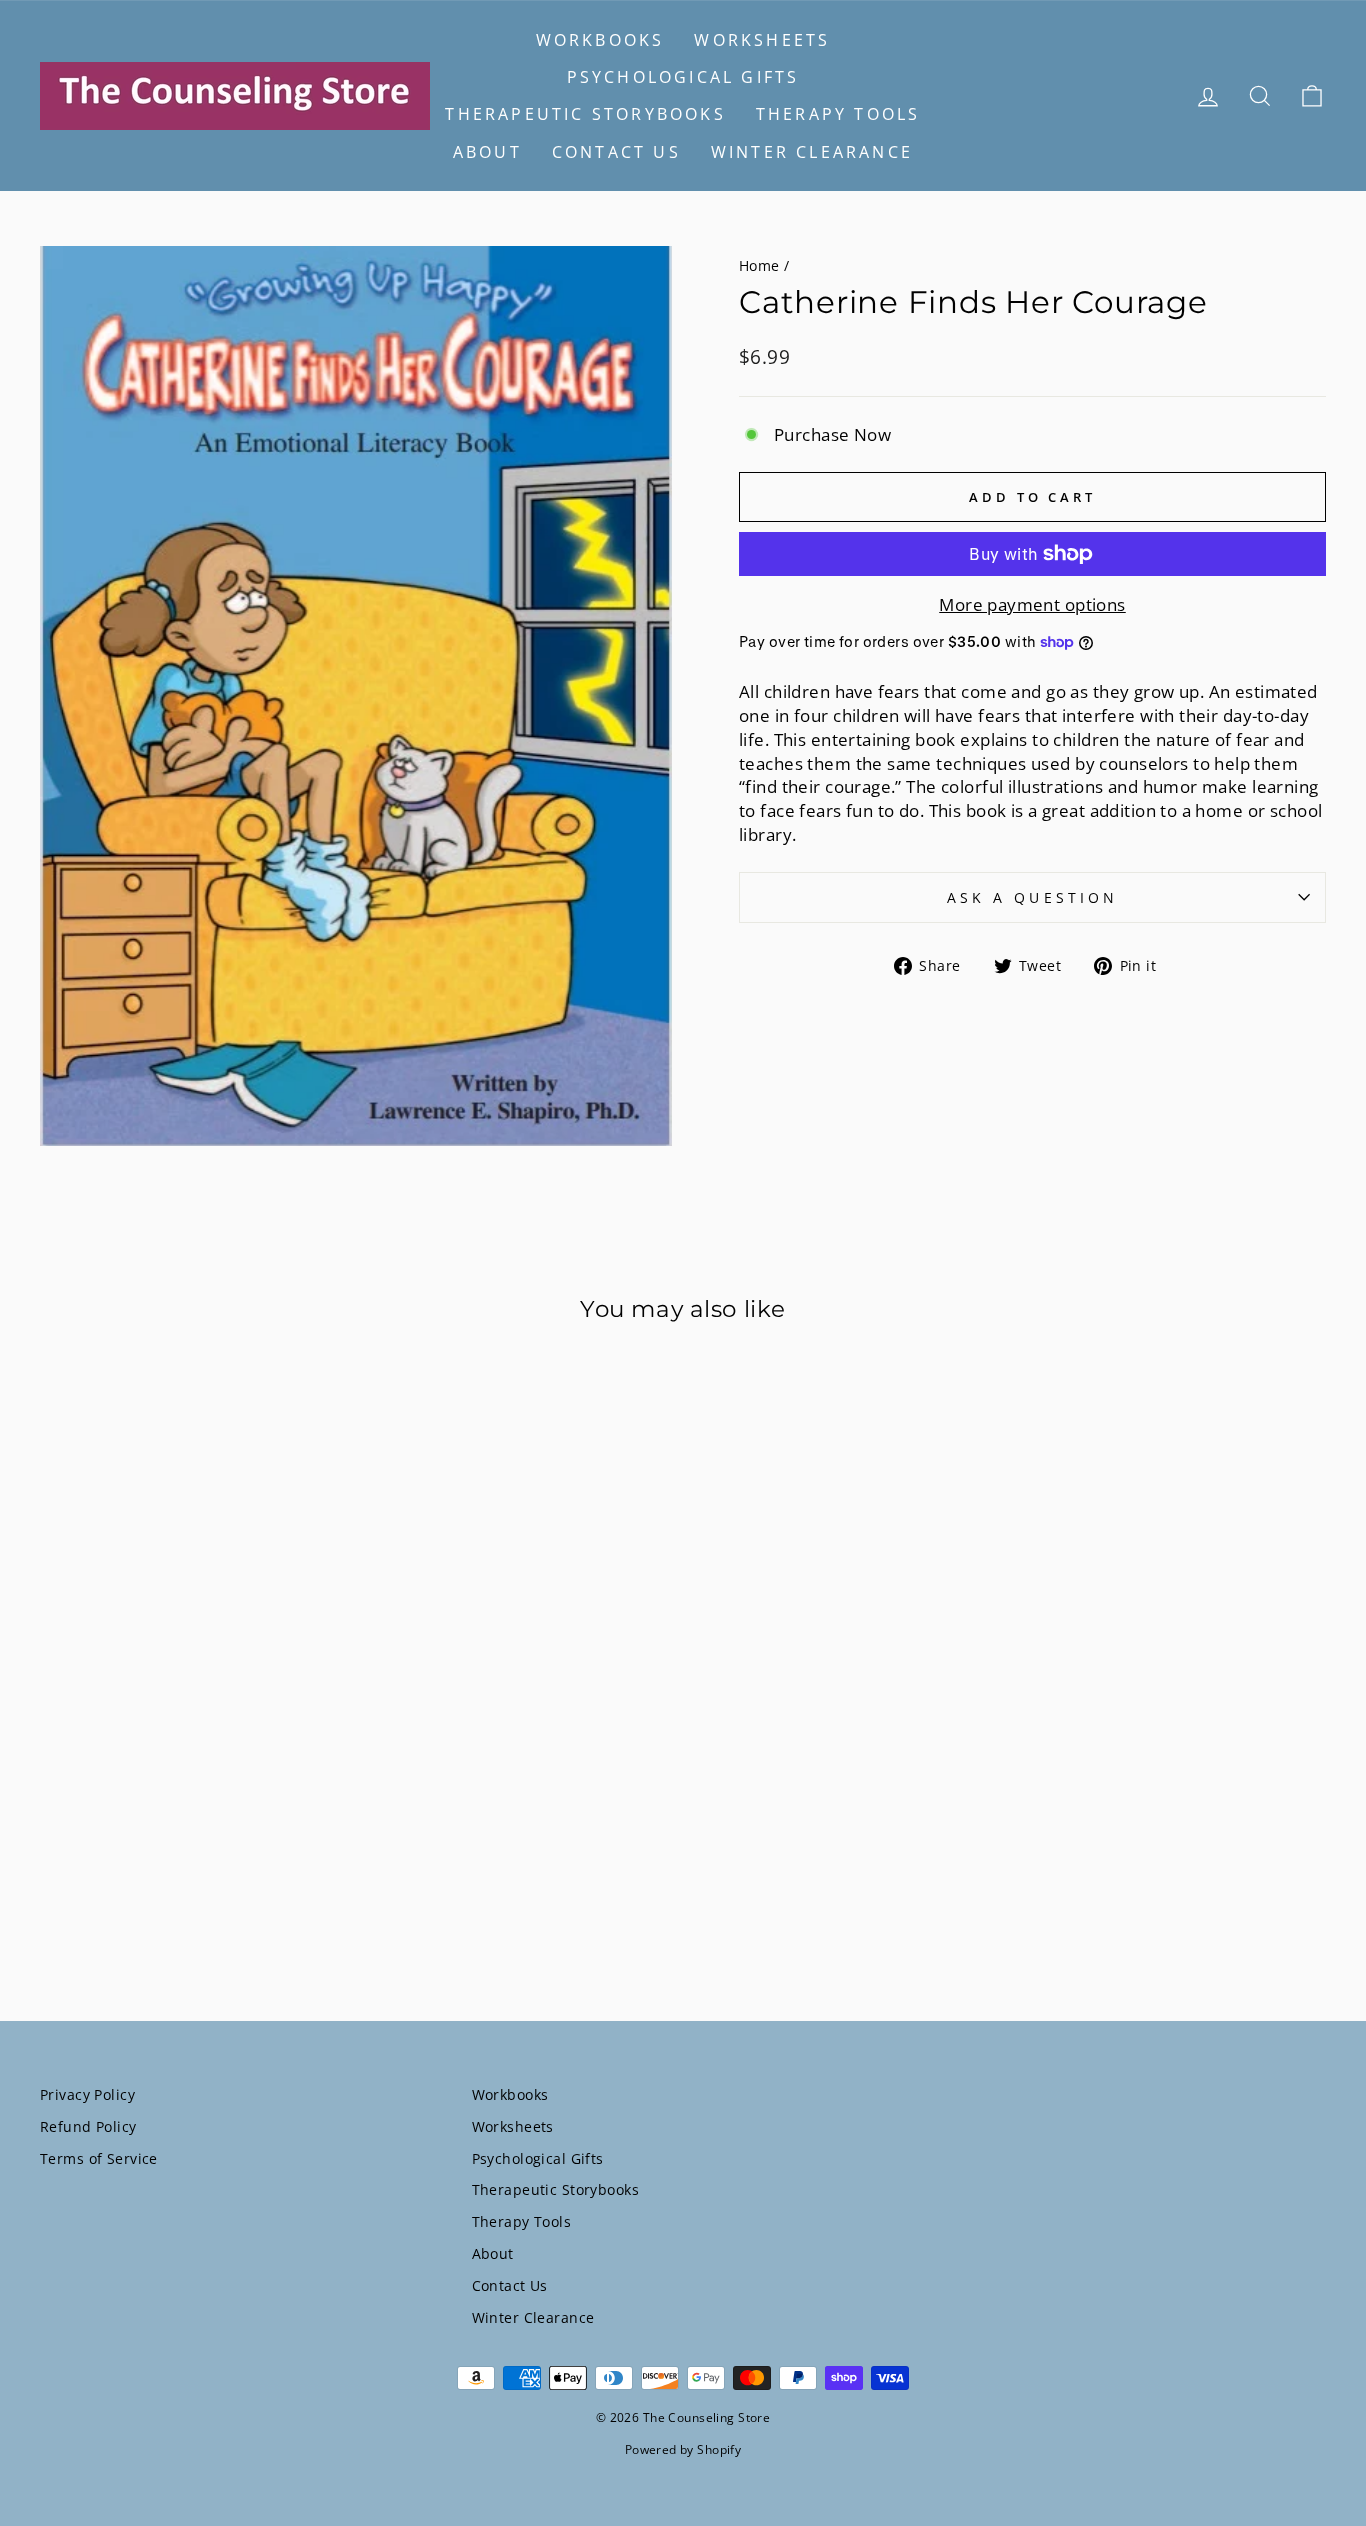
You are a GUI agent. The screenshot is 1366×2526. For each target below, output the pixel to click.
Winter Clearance (812, 152)
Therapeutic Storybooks (585, 114)
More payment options (1032, 604)
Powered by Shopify (683, 2449)
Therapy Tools (838, 114)
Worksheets (762, 40)
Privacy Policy (87, 2094)
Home (759, 265)
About (487, 152)
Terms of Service (99, 2158)
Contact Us (616, 152)
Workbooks (600, 40)
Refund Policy (88, 2126)
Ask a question (1032, 897)
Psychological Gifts (683, 77)
